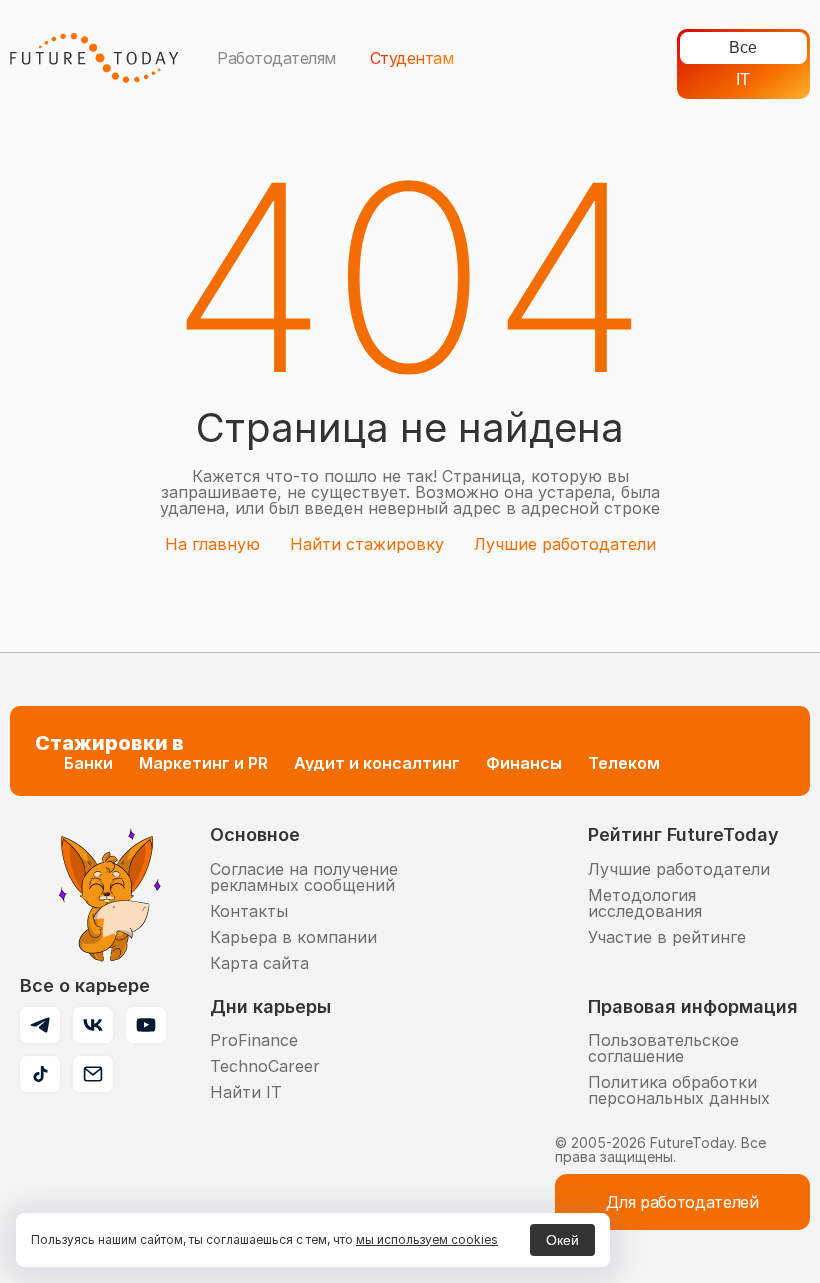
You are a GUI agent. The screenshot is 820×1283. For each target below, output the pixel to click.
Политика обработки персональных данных (679, 1090)
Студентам (412, 58)
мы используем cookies (427, 1239)
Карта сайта (259, 963)
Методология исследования (645, 903)
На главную (212, 544)
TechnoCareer (265, 1066)
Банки (88, 763)
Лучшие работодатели (565, 544)
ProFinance (254, 1040)
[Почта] (93, 1074)
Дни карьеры (270, 1006)
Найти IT (246, 1092)
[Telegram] (40, 1025)
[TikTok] (40, 1074)
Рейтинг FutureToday (683, 834)
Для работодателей (682, 1202)
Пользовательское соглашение (663, 1048)
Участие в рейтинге (667, 937)
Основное (255, 834)
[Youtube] (146, 1025)
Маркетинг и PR (203, 763)
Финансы (524, 763)
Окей (562, 1240)
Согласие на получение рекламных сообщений (304, 877)
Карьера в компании (293, 937)
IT (743, 79)
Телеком (624, 763)
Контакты (249, 911)
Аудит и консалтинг (377, 763)
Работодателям (276, 58)
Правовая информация (693, 1006)
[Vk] (93, 1025)
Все (743, 47)
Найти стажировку (367, 544)
